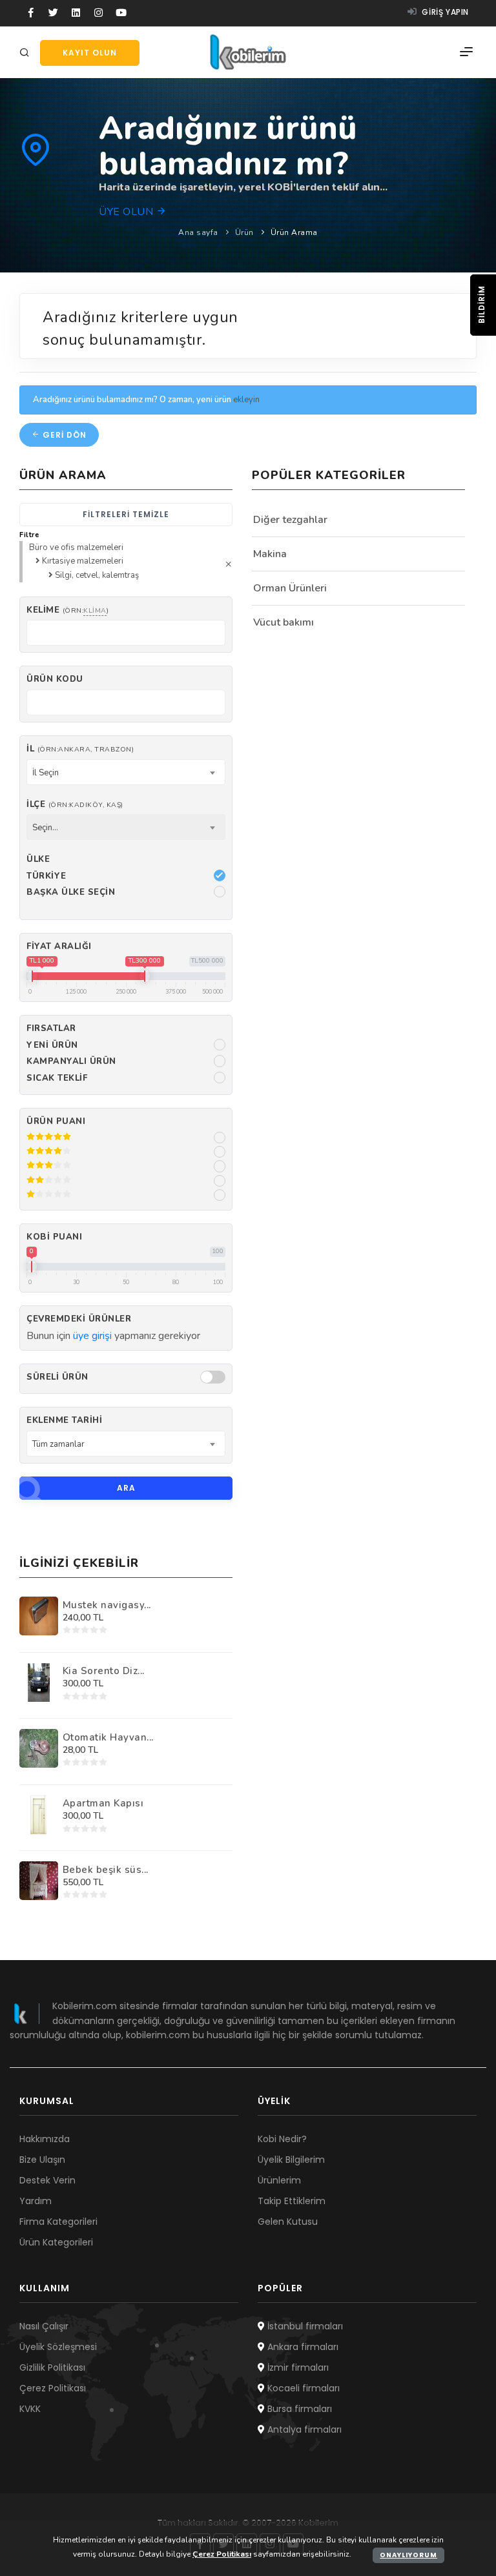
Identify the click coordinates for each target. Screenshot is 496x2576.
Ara (126, 1488)
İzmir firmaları (297, 2367)
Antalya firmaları (303, 2429)
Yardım (36, 2201)
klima (95, 610)
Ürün (244, 232)
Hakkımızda (45, 2139)
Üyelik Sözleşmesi (58, 2347)
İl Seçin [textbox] (46, 773)
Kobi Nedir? (282, 2139)
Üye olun (128, 212)
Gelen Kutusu (288, 2222)
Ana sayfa (198, 232)
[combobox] (126, 772)
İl (80, 749)
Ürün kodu (55, 679)
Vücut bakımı (284, 622)
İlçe (75, 804)
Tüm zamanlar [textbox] (58, 1444)
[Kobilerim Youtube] (121, 13)
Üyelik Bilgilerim (291, 2160)
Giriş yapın (444, 12)
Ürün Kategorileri (56, 2242)
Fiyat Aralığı (59, 946)
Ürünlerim (279, 2180)
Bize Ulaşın (42, 2160)
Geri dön (63, 435)
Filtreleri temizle (126, 514)
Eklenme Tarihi (64, 1420)
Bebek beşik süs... (106, 1870)
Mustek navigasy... (107, 1605)
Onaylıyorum (408, 2555)
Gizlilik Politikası (52, 2367)
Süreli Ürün (57, 1377)
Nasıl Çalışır (44, 2326)
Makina (270, 554)
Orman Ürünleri (290, 588)
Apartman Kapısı (103, 1803)
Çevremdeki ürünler (79, 1319)
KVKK (30, 2409)
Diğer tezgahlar (290, 520)
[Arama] (26, 53)
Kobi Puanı (54, 1237)
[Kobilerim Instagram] (98, 13)
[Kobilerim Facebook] (31, 13)
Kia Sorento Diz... (104, 1671)
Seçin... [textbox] (45, 828)
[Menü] (466, 52)
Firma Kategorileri (58, 2222)
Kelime (67, 610)
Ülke (38, 859)
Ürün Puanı (56, 1121)
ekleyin (246, 400)
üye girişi (92, 1336)
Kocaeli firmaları (302, 2388)
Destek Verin (47, 2180)
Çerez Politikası (53, 2388)
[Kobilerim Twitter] (53, 13)
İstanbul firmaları (304, 2326)
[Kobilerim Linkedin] (76, 13)
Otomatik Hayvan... (108, 1737)
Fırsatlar (51, 1028)
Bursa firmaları (298, 2409)
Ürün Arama (294, 232)
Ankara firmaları (302, 2347)
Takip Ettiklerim (292, 2201)
